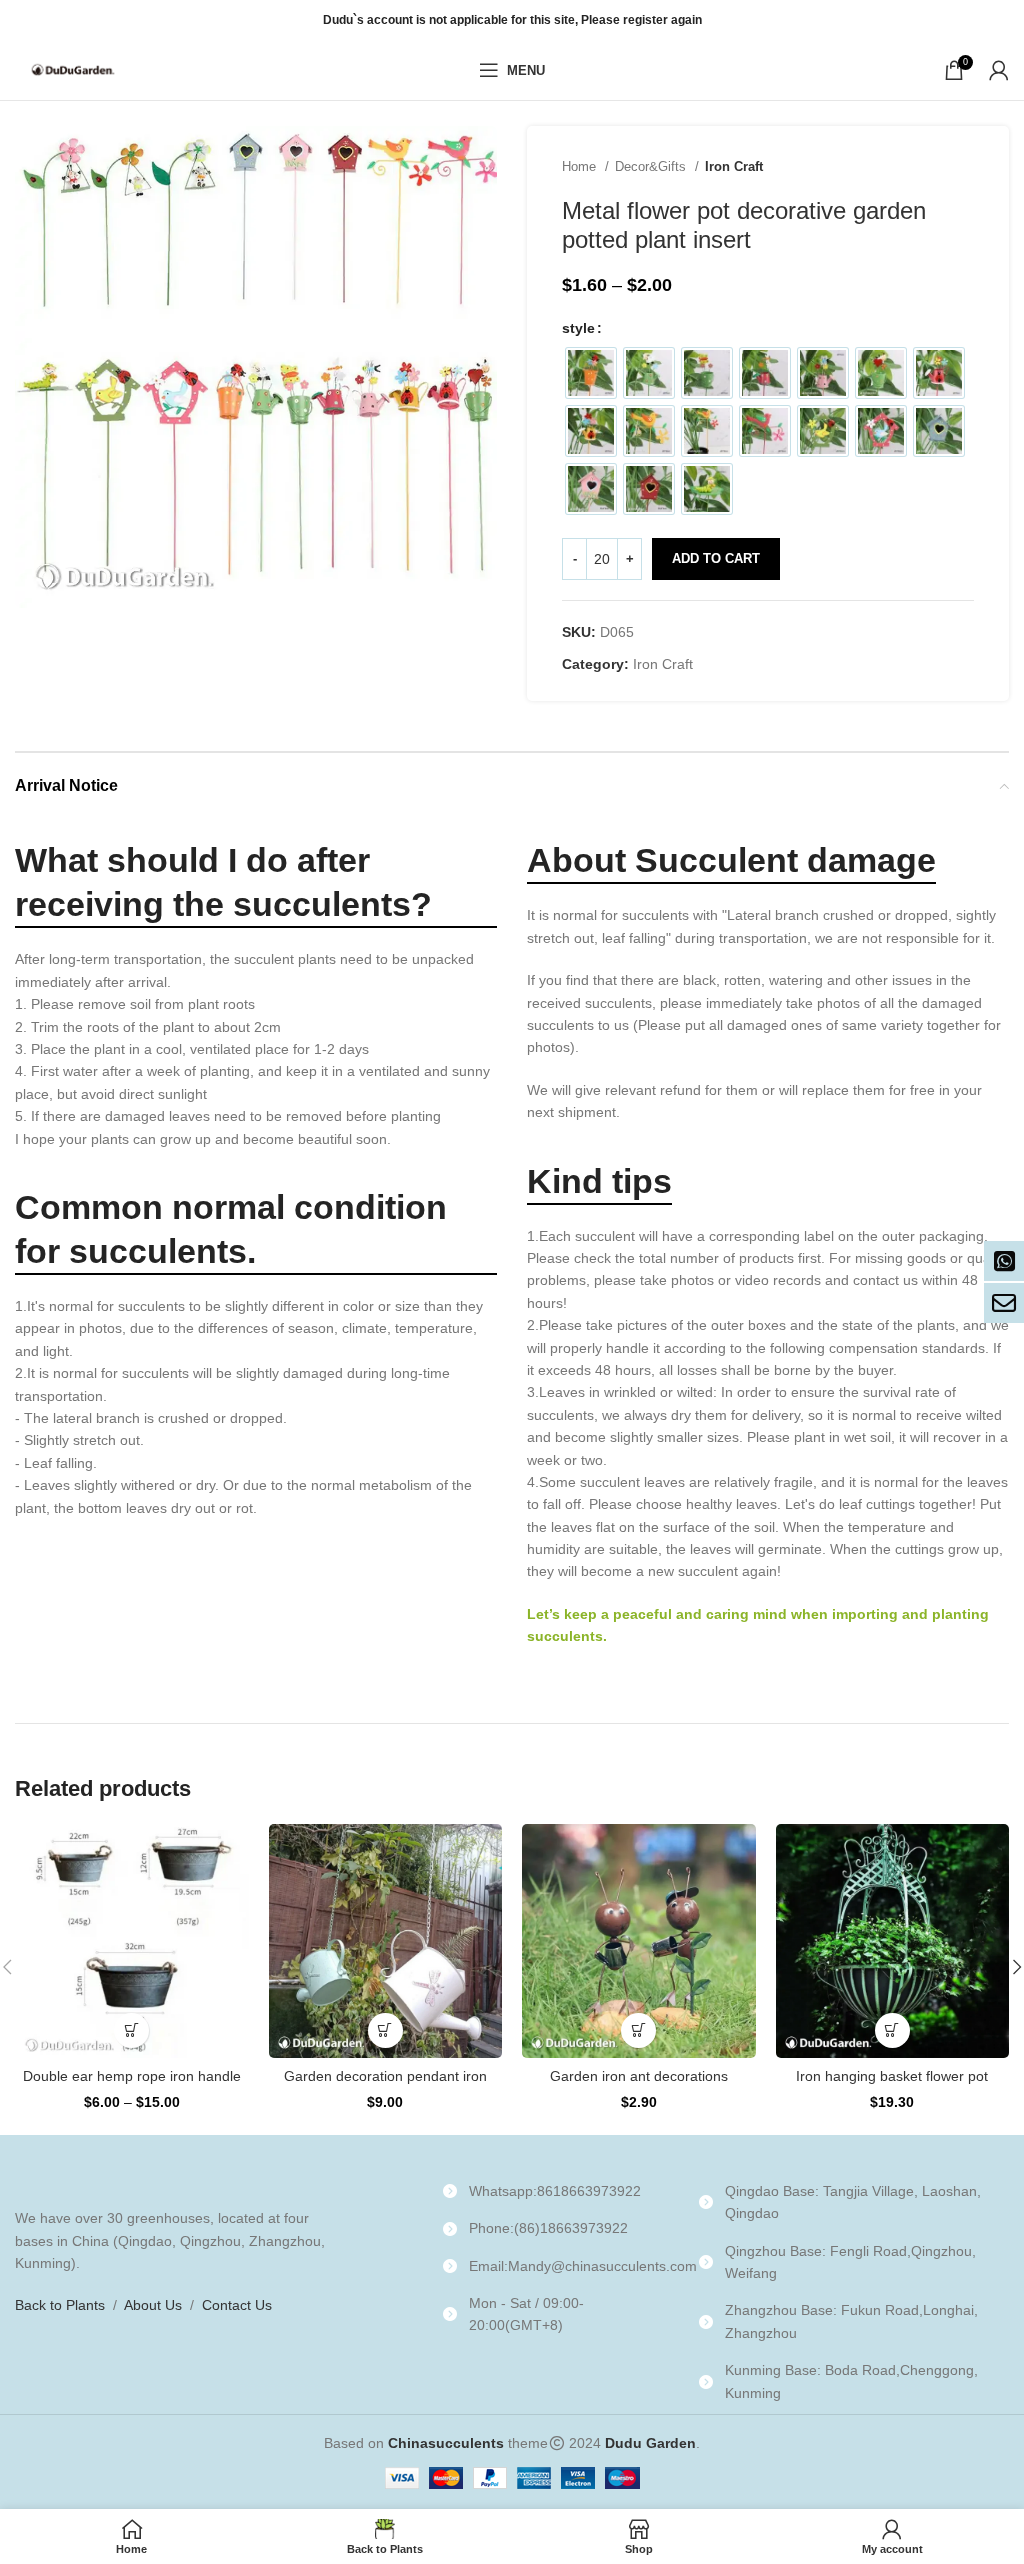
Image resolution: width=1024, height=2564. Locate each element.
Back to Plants (60, 2305)
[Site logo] (75, 69)
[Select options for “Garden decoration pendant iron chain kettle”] (385, 2030)
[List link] (555, 2191)
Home (581, 166)
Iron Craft (734, 166)
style (578, 328)
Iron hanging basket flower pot (892, 2076)
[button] (638, 2030)
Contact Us (237, 2305)
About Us (153, 2305)
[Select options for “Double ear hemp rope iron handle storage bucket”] (131, 2030)
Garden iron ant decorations (639, 2076)
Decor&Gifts (652, 166)
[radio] (591, 373)
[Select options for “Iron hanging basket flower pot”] (892, 2030)
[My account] (999, 70)
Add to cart (716, 558)
